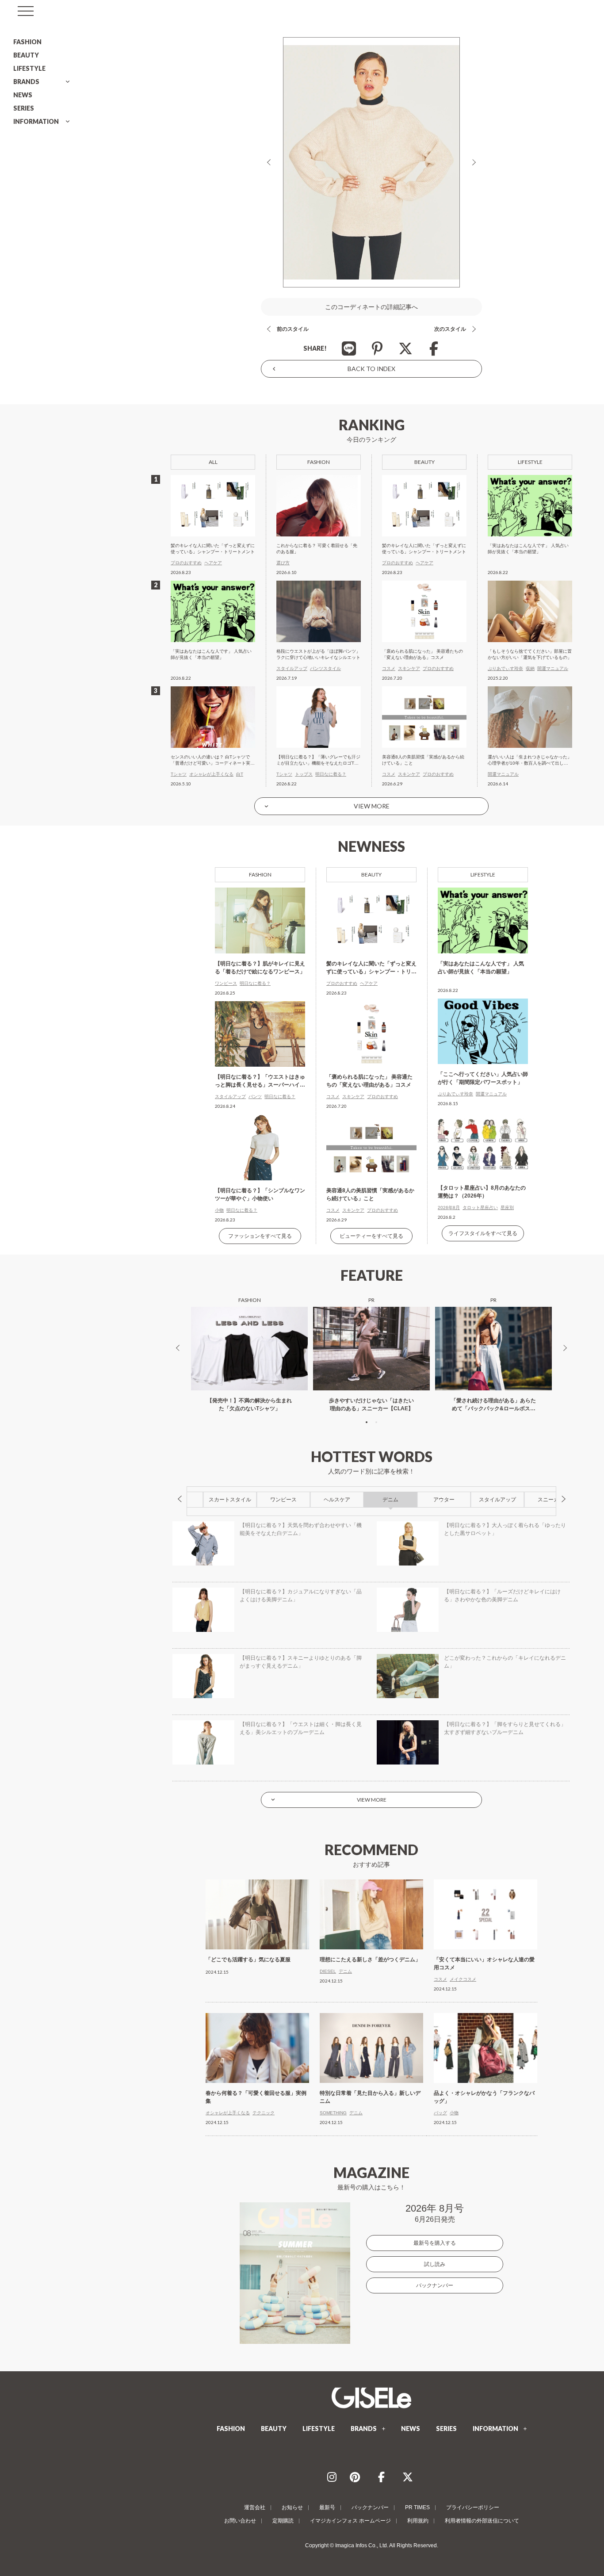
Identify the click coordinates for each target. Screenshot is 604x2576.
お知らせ (292, 2507)
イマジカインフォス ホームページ (350, 2521)
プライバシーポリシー (473, 2507)
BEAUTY (26, 55)
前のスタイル (293, 329)
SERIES (24, 108)
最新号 (327, 2507)
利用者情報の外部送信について (482, 2521)
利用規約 (418, 2521)
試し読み (435, 2264)
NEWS (23, 95)
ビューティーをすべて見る (371, 1236)
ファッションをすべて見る (260, 1236)
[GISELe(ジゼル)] (371, 2398)
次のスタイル (450, 329)
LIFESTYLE (29, 68)
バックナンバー (435, 2285)
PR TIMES (417, 2507)
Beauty (371, 875)
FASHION (27, 42)
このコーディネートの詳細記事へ (371, 307)
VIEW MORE (372, 806)
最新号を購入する (435, 2243)
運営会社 (255, 2507)
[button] (367, 1422)
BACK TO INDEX (371, 369)
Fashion (260, 875)
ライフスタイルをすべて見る (483, 1233)
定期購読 (283, 2521)
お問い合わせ (240, 2521)
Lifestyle (483, 875)
